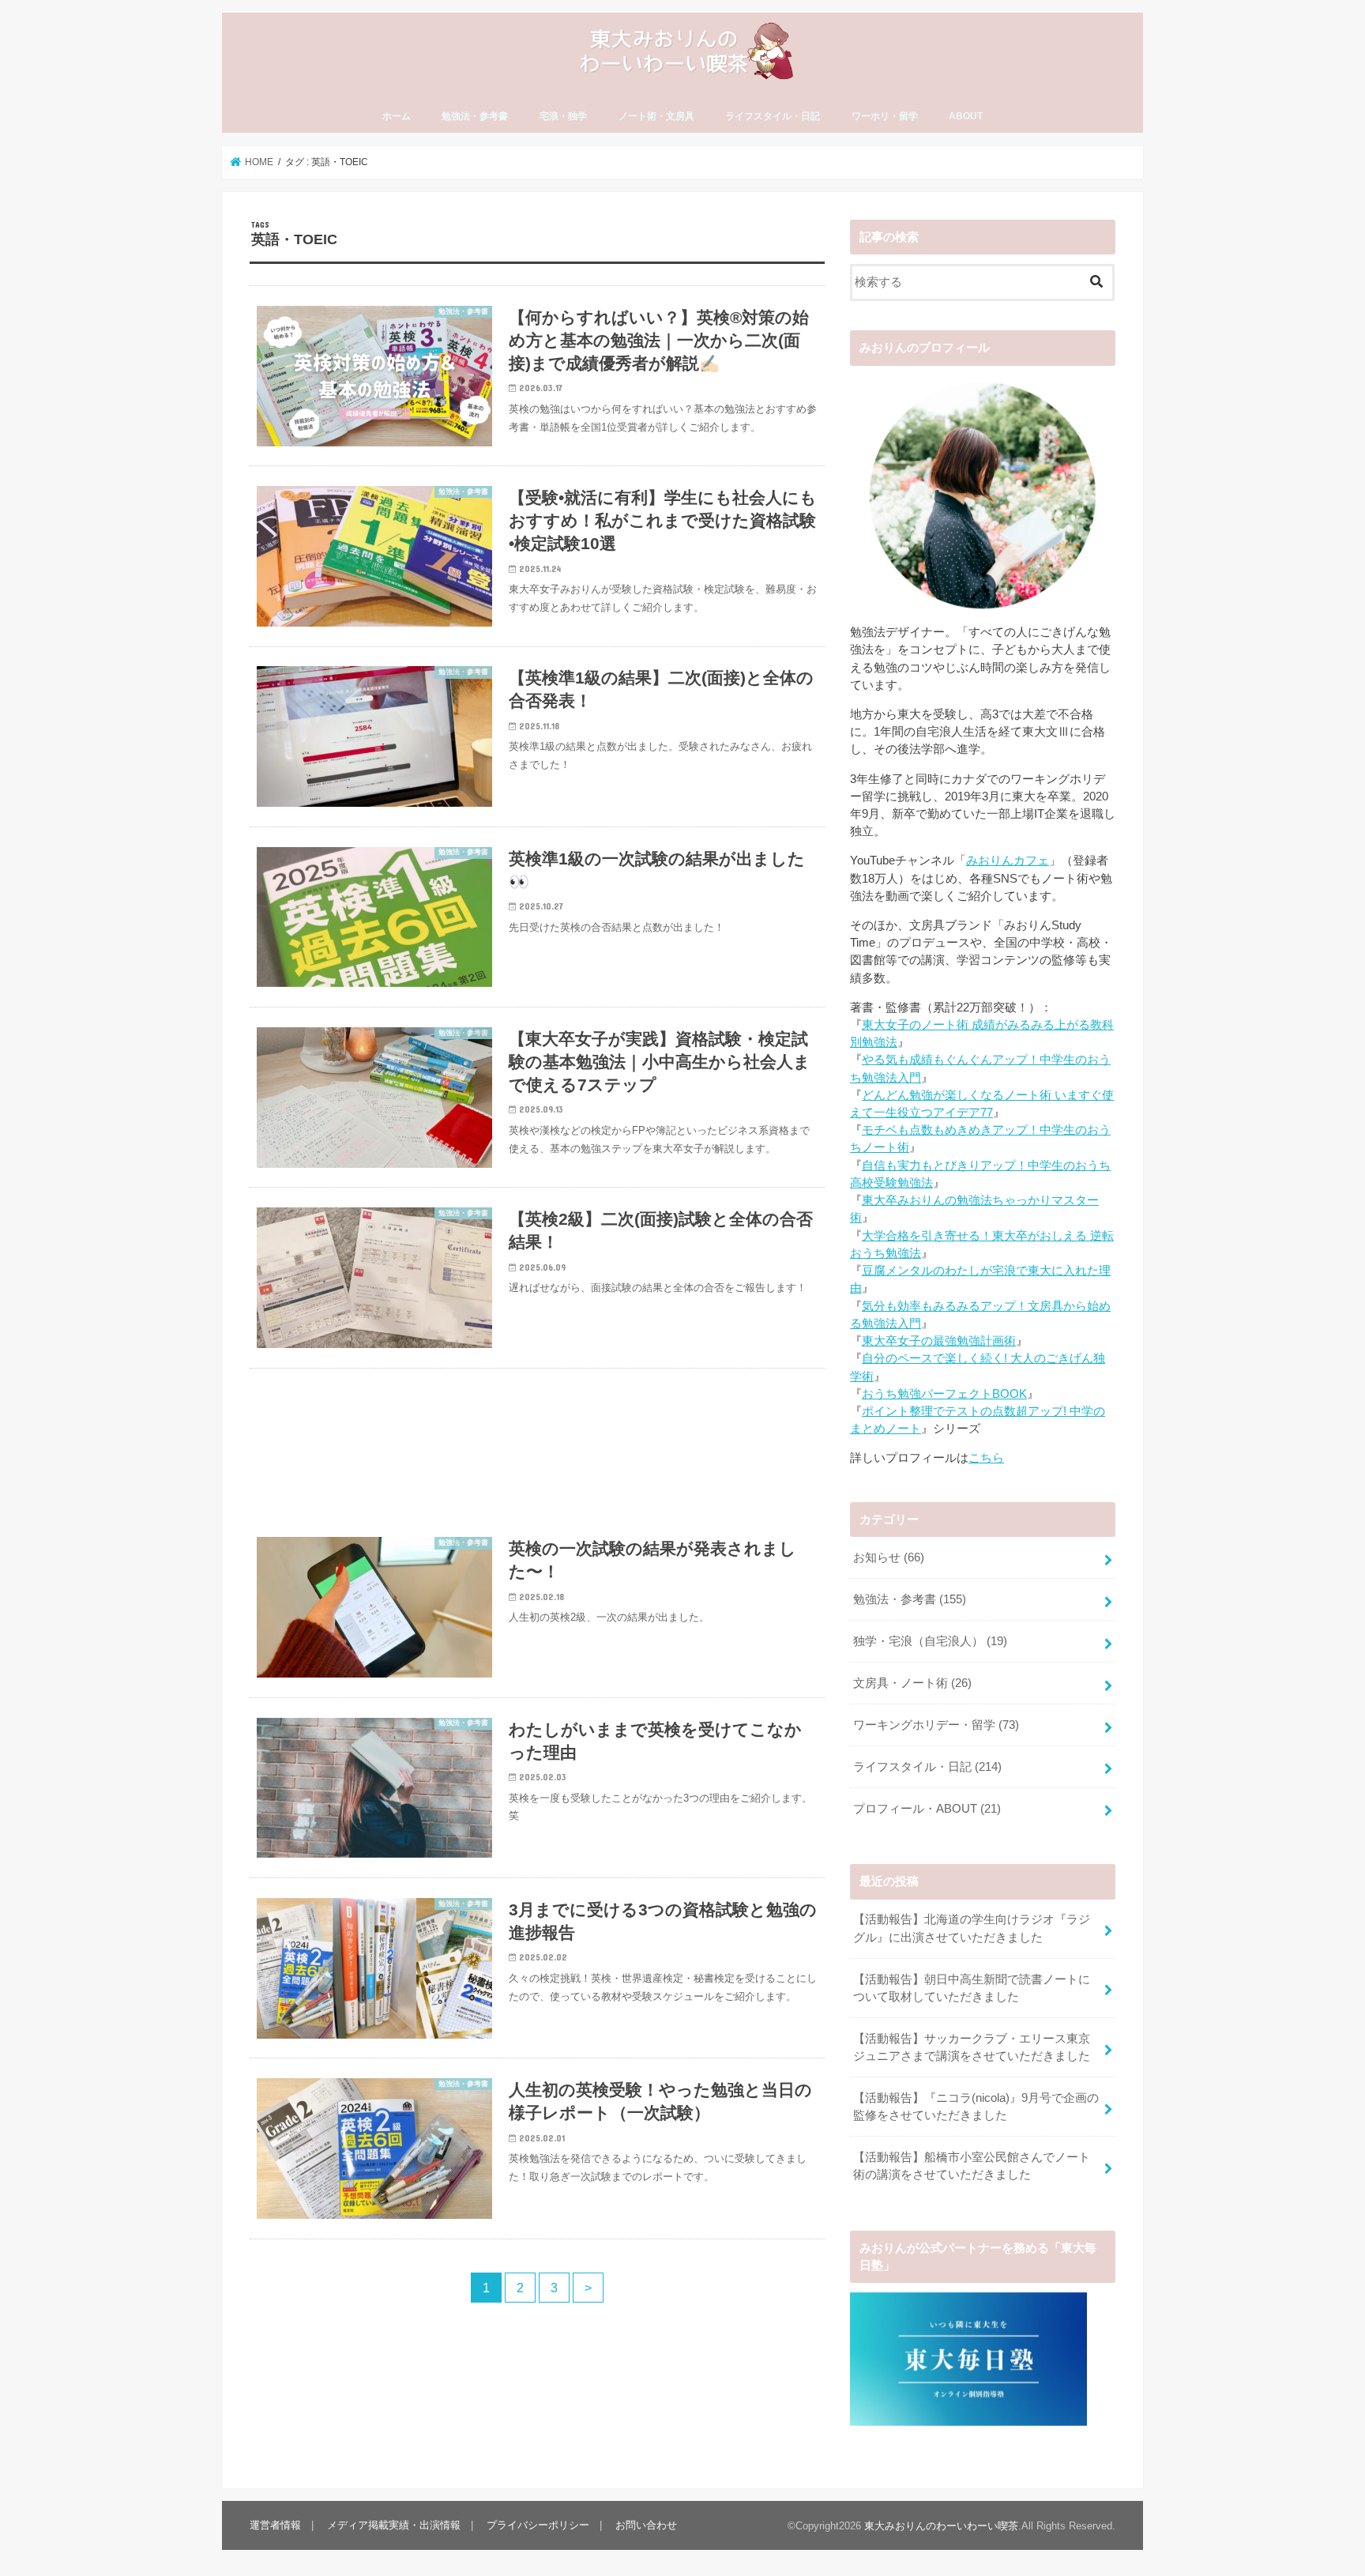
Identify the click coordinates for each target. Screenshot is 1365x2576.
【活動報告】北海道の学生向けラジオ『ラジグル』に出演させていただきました (972, 1928)
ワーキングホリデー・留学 (936, 1725)
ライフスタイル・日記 (773, 116)
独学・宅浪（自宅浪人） (930, 1641)
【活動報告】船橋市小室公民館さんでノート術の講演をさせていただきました (972, 2166)
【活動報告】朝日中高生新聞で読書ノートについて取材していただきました (972, 1988)
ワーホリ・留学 (885, 116)
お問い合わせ (646, 2525)
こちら (986, 1458)
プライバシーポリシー (538, 2525)
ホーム (397, 116)
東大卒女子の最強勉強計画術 (939, 1341)
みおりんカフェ (1008, 861)
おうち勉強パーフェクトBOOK (944, 1394)
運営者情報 (275, 2525)
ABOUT (966, 116)
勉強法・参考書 (475, 116)
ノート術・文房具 (656, 116)
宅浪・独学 (563, 116)
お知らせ (889, 1557)
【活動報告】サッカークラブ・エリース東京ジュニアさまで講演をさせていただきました (972, 2047)
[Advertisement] (537, 1443)
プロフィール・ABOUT (927, 1809)
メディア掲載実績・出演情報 (394, 2525)
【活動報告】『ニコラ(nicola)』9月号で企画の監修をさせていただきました (976, 2107)
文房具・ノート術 (912, 1683)
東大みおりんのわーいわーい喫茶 (941, 2526)
